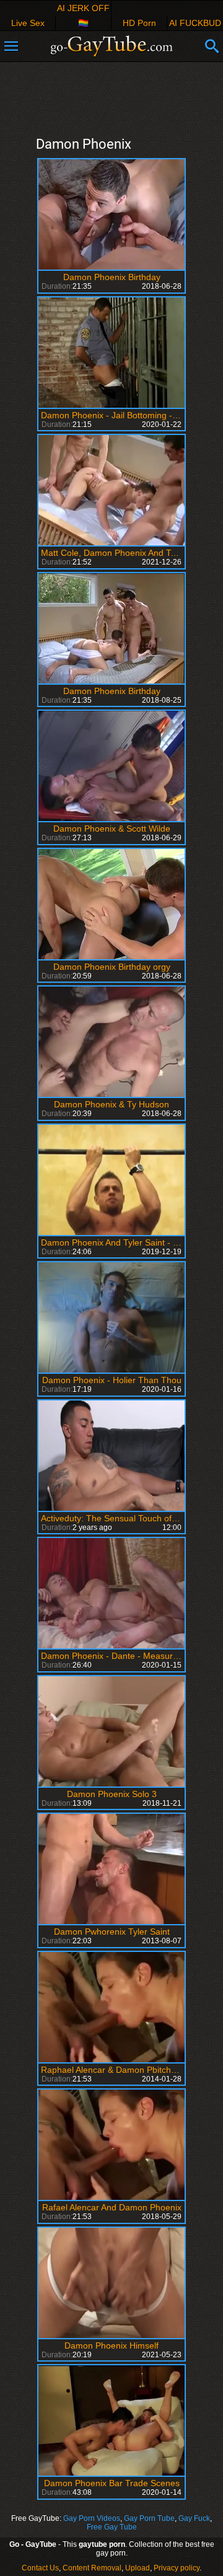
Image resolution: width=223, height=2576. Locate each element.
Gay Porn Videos (92, 2518)
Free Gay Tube (112, 2527)
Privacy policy (177, 2568)
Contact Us (40, 2568)
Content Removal (92, 2568)
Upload (138, 2568)
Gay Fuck (194, 2518)
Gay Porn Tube (149, 2518)
